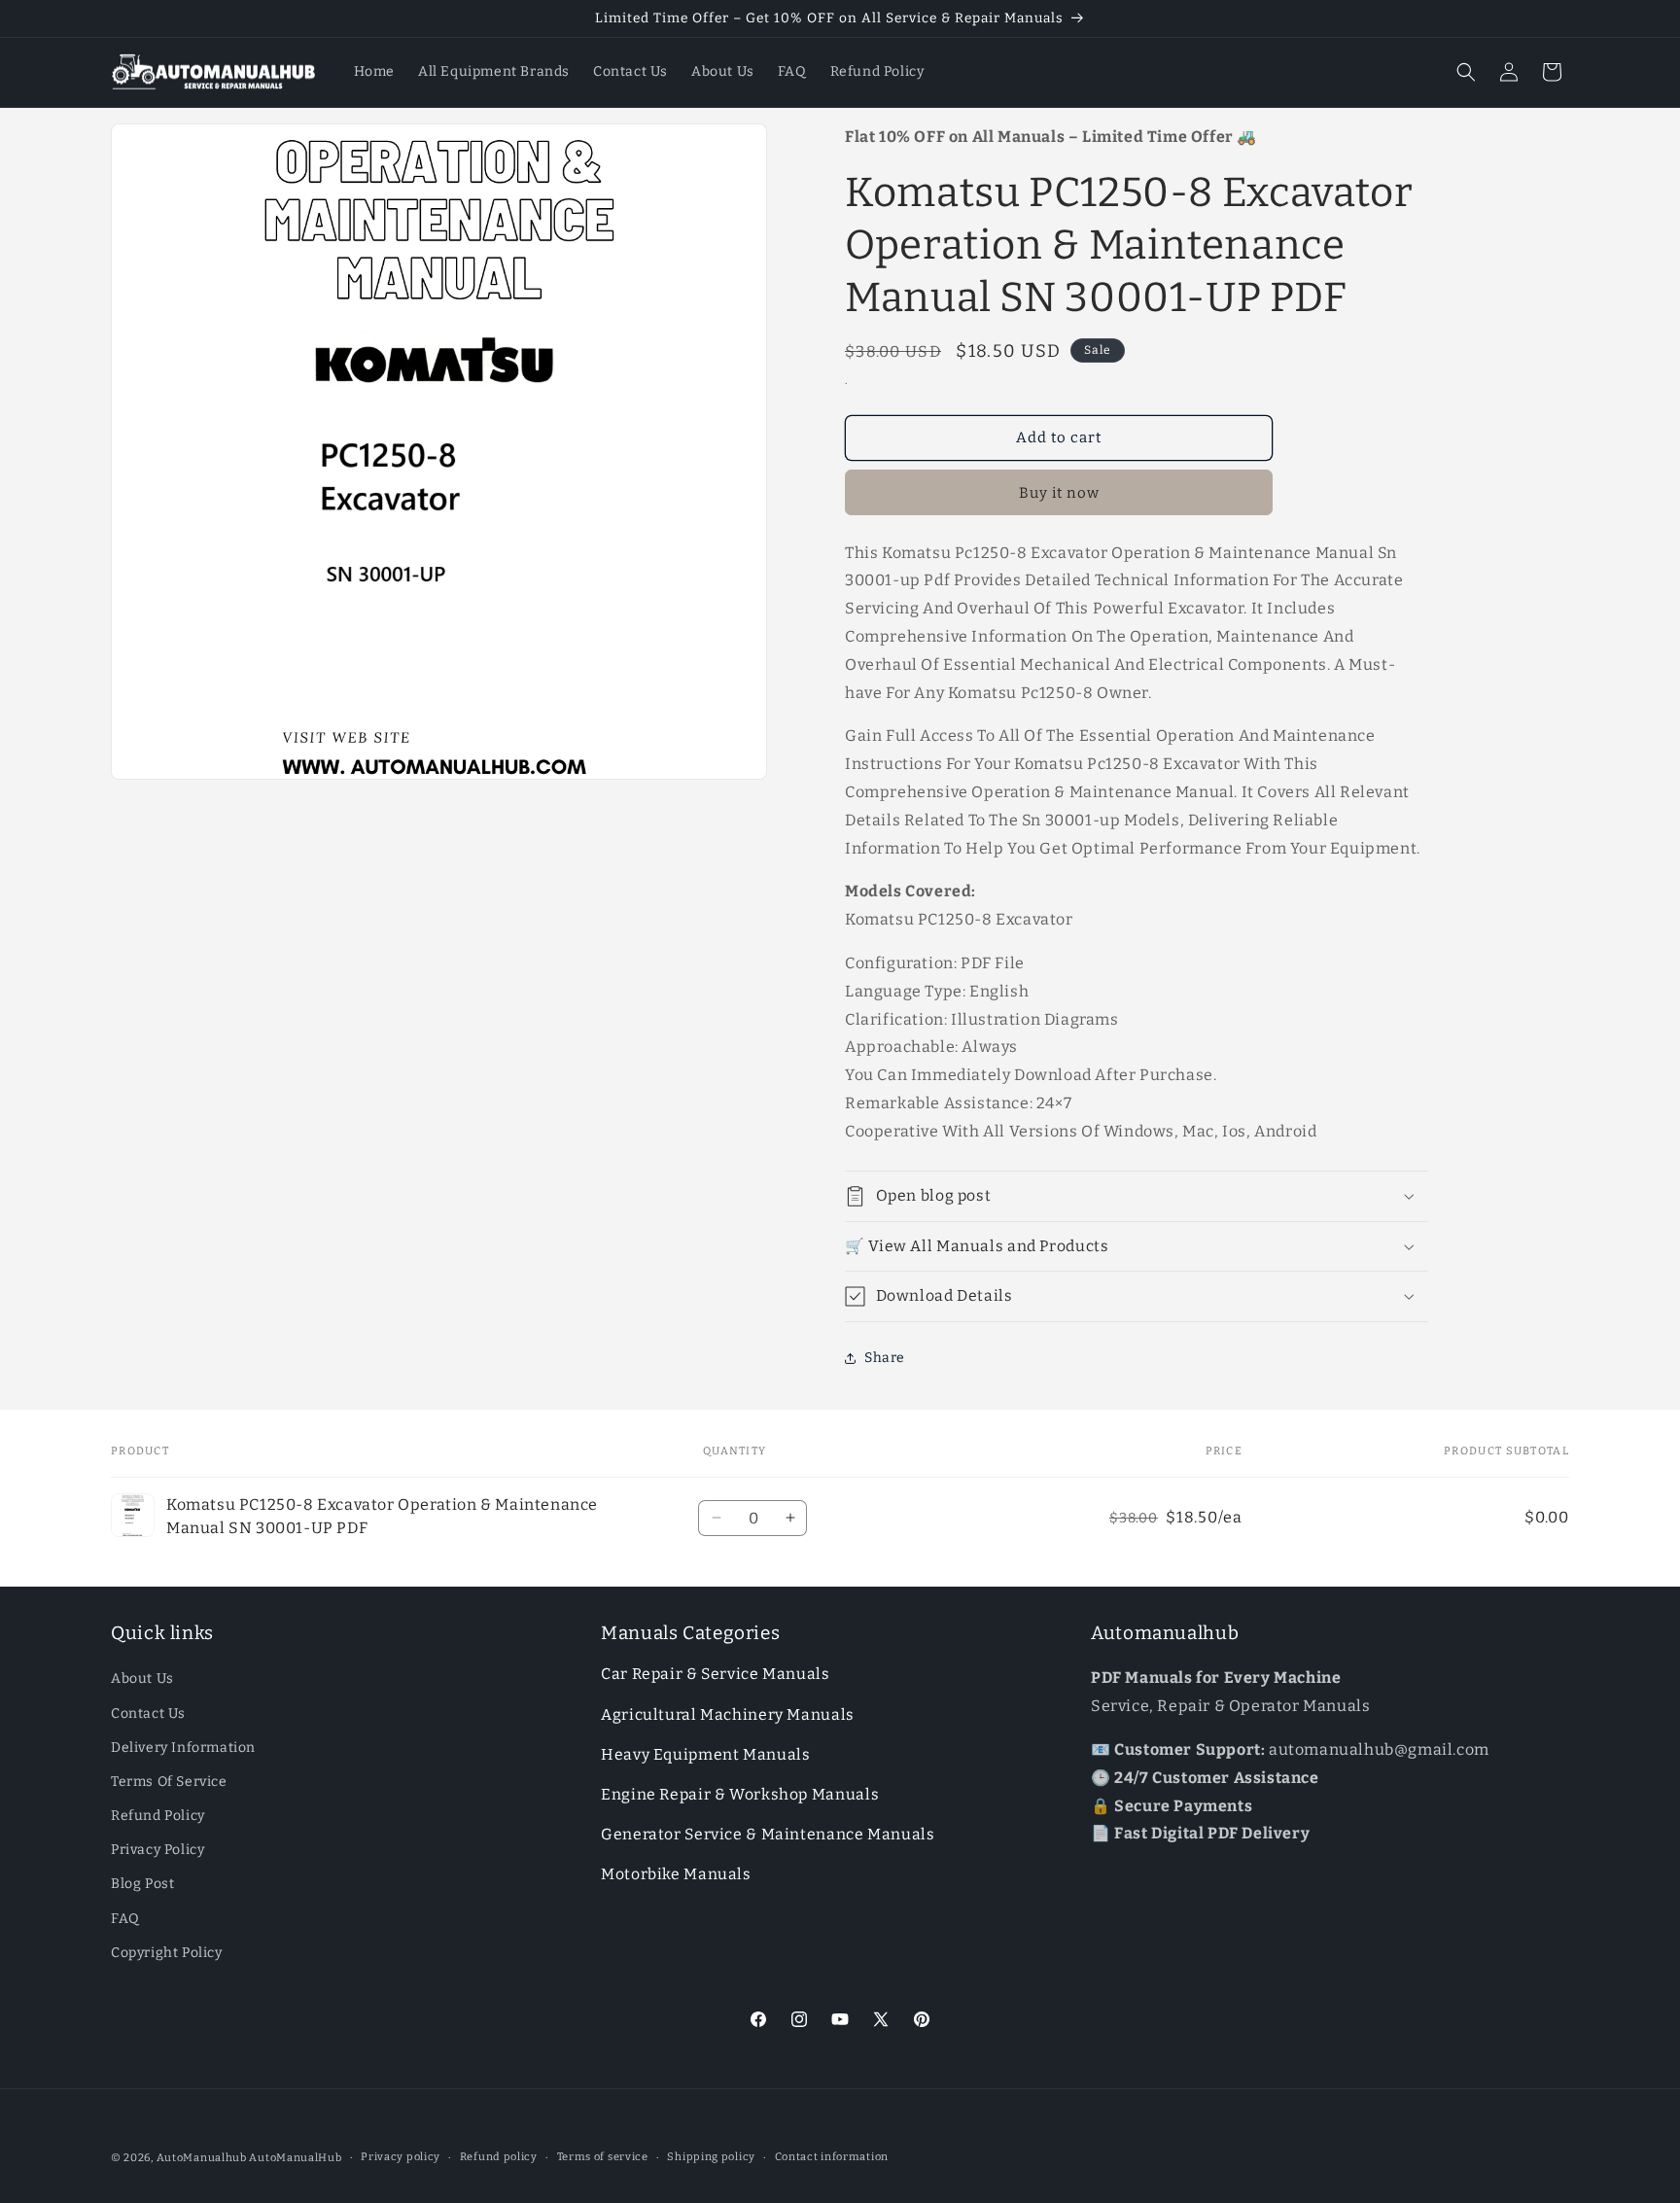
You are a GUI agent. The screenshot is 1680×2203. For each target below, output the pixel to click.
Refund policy (499, 2157)
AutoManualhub (202, 2158)
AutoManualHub (295, 2158)
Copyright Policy (167, 1953)
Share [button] (885, 1358)
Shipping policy (711, 2157)
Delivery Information (183, 1748)
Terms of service (603, 2157)
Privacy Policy (157, 1851)
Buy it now (1059, 493)
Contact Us (148, 1713)
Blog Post (142, 1885)
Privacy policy (401, 2157)
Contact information (832, 2157)
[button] (1466, 72)
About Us (142, 1679)
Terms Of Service (169, 1782)
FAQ (125, 1919)
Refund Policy (158, 1816)
